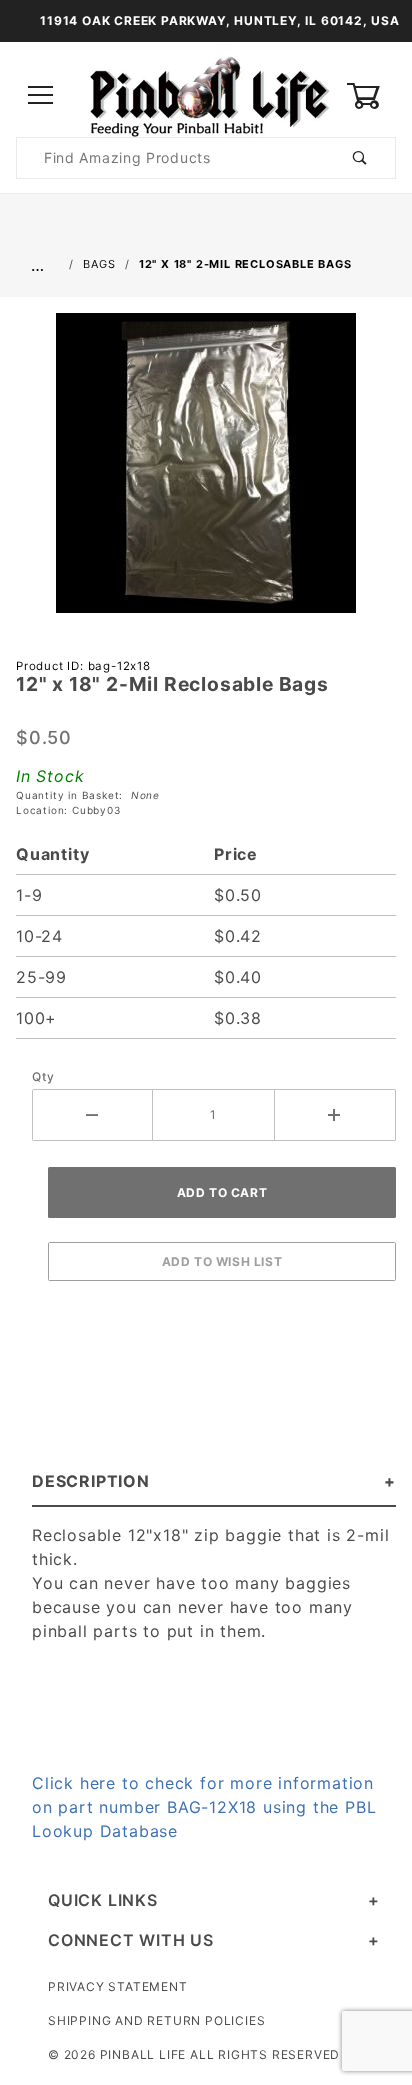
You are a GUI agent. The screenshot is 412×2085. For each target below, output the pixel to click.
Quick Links (103, 1900)
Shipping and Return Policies (156, 2020)
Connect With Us (131, 1940)
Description (91, 1481)
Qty (43, 1076)
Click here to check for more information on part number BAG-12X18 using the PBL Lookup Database (204, 1807)
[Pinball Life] (206, 94)
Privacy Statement (118, 1986)
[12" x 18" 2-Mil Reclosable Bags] (206, 473)
